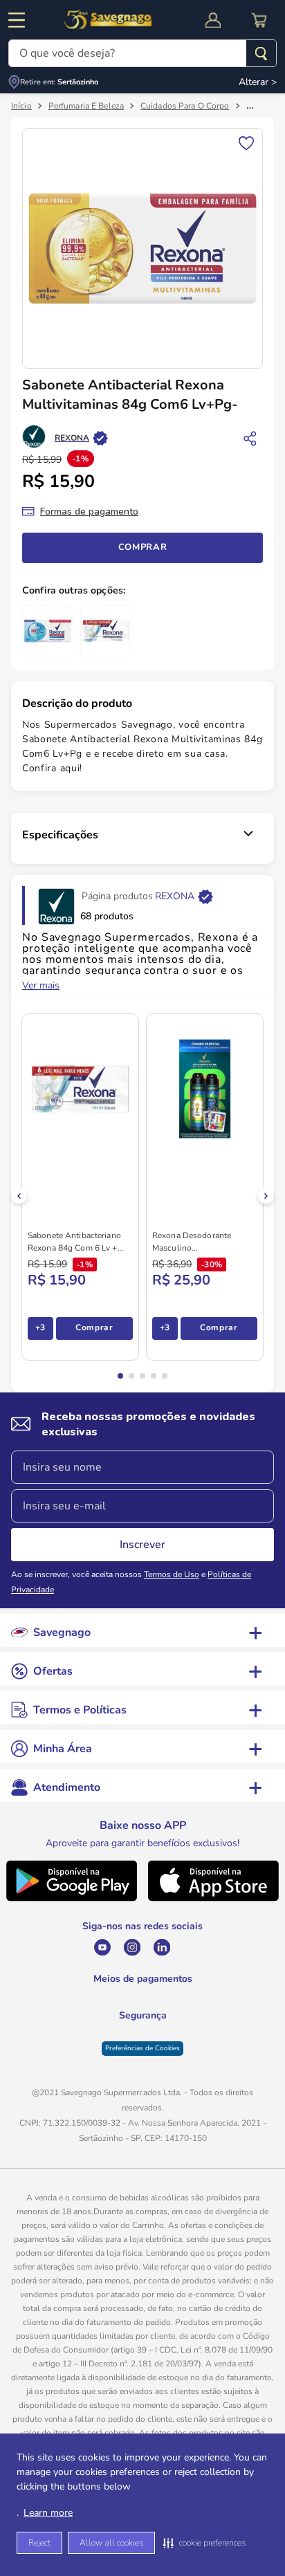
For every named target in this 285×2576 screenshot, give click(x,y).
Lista (246, 142)
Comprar (143, 547)
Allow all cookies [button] (111, 2543)
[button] (204, 2543)
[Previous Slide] (19, 1196)
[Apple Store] (214, 1898)
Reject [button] (39, 2543)
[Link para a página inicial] (21, 106)
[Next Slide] (266, 1196)
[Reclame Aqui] (177, 2057)
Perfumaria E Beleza (86, 106)
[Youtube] (83, 1947)
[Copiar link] (250, 438)
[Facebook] (173, 1947)
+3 (40, 1327)
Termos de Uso (172, 1574)
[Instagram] (113, 1947)
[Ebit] (108, 2057)
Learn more (48, 2513)
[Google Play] (71, 1898)
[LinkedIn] (143, 1947)
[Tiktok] (202, 1947)
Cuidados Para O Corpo (185, 106)
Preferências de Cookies (142, 2088)
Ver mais (41, 986)
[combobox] (142, 53)
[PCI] (143, 2049)
